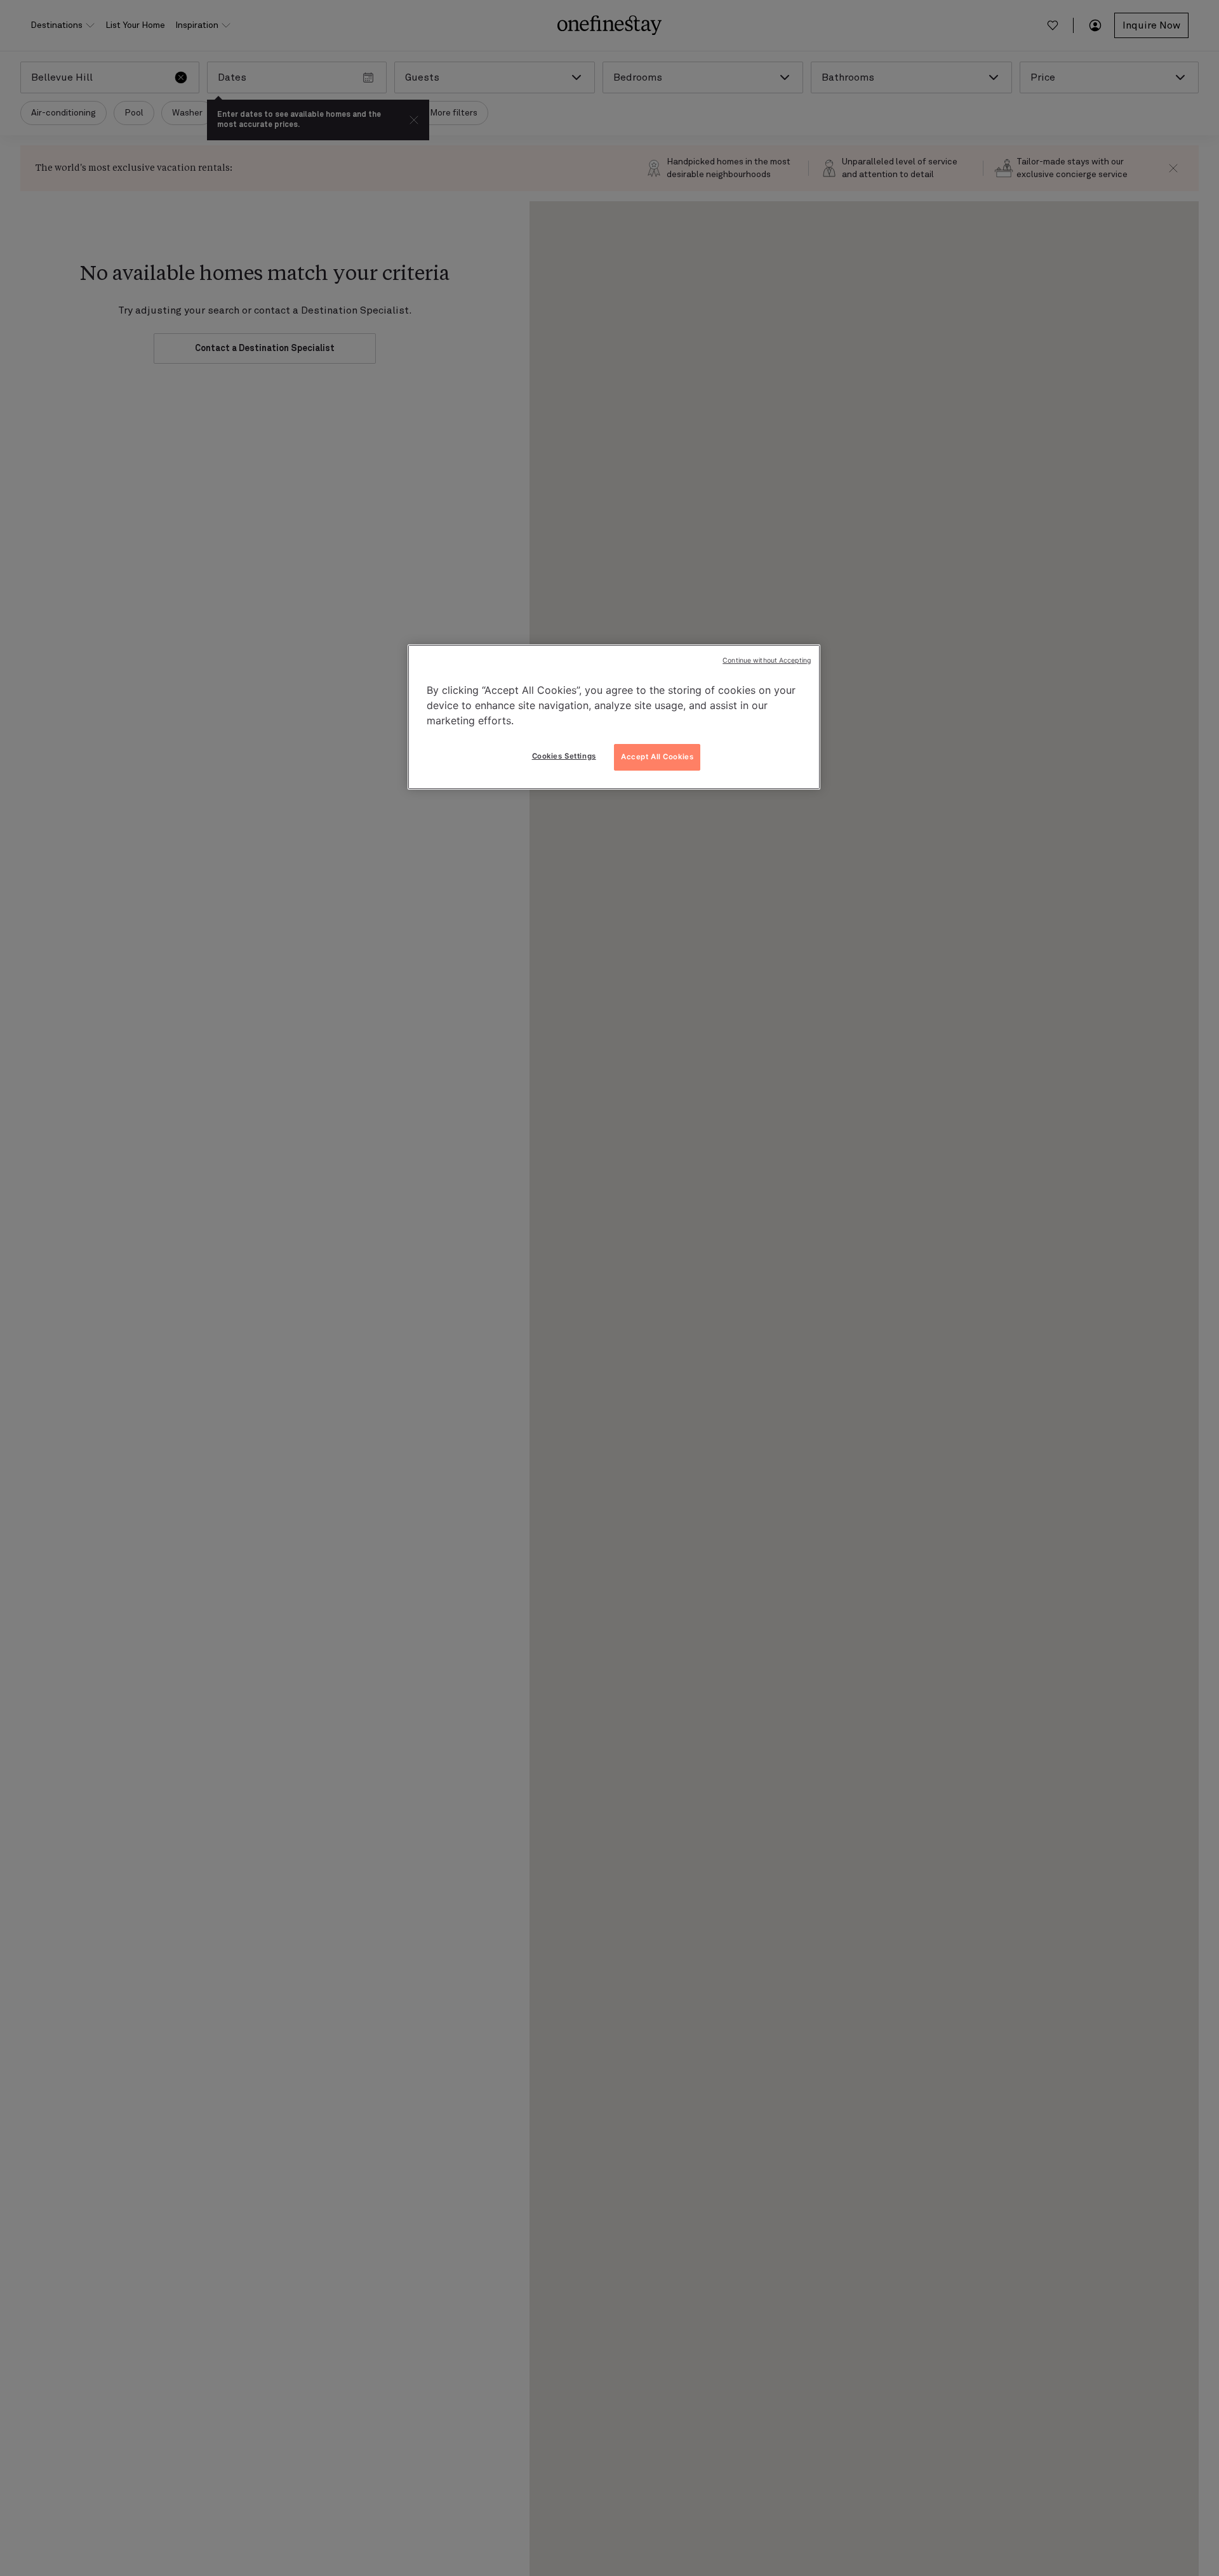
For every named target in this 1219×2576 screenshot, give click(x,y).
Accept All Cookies (657, 757)
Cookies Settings (564, 756)
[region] (614, 717)
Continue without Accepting (767, 661)
